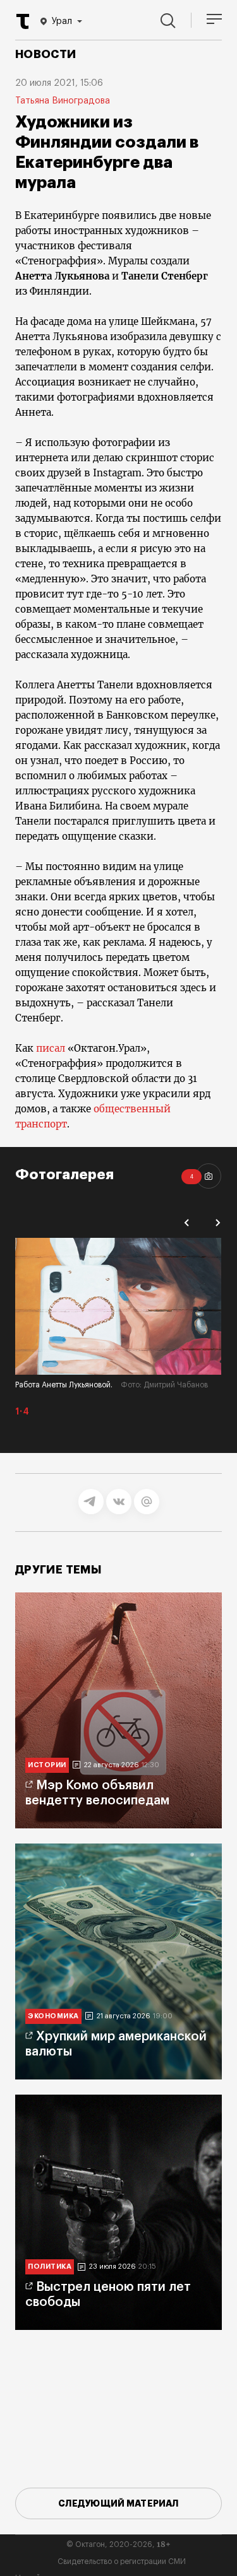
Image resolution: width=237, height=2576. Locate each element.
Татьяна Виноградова (63, 101)
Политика (50, 2267)
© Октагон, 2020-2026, (118, 2544)
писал (49, 1048)
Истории (47, 1765)
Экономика (53, 2016)
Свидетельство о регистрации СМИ (122, 2561)
